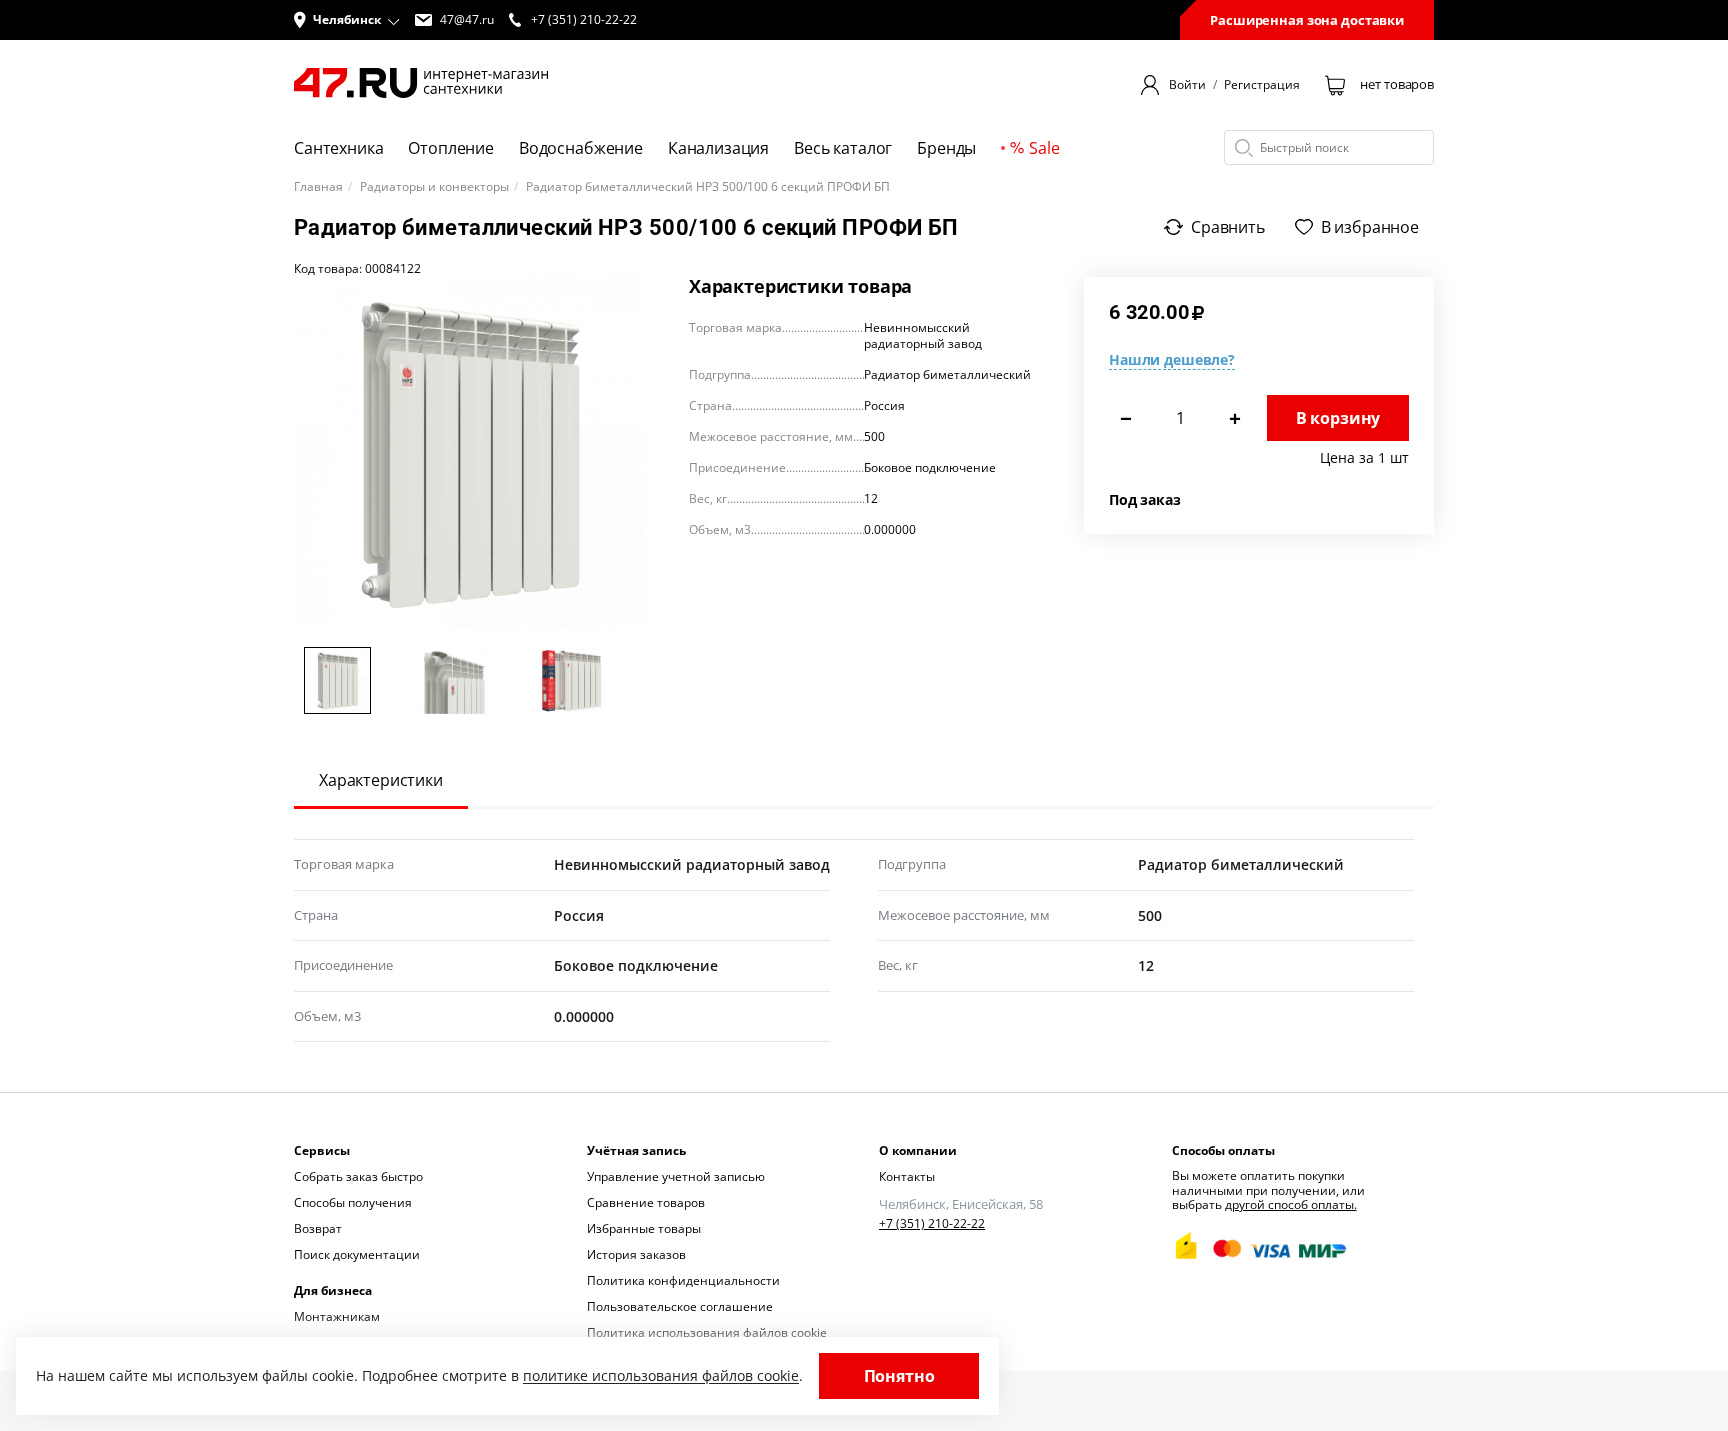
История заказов (636, 1254)
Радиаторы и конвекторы (434, 187)
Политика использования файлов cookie (707, 1332)
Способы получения (353, 1202)
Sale (1044, 148)
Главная (318, 187)
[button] (347, 20)
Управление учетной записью (676, 1176)
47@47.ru (467, 20)
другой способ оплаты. (1291, 1204)
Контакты (907, 1176)
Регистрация (1262, 85)
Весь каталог (843, 148)
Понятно (899, 1376)
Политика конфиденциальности (683, 1280)
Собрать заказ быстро (358, 1176)
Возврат (318, 1228)
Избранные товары (644, 1228)
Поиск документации (357, 1254)
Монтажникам (337, 1316)
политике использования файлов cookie (661, 1375)
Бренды (946, 148)
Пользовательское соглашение (680, 1306)
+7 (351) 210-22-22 (932, 1224)
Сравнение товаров (646, 1202)
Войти (1187, 85)
